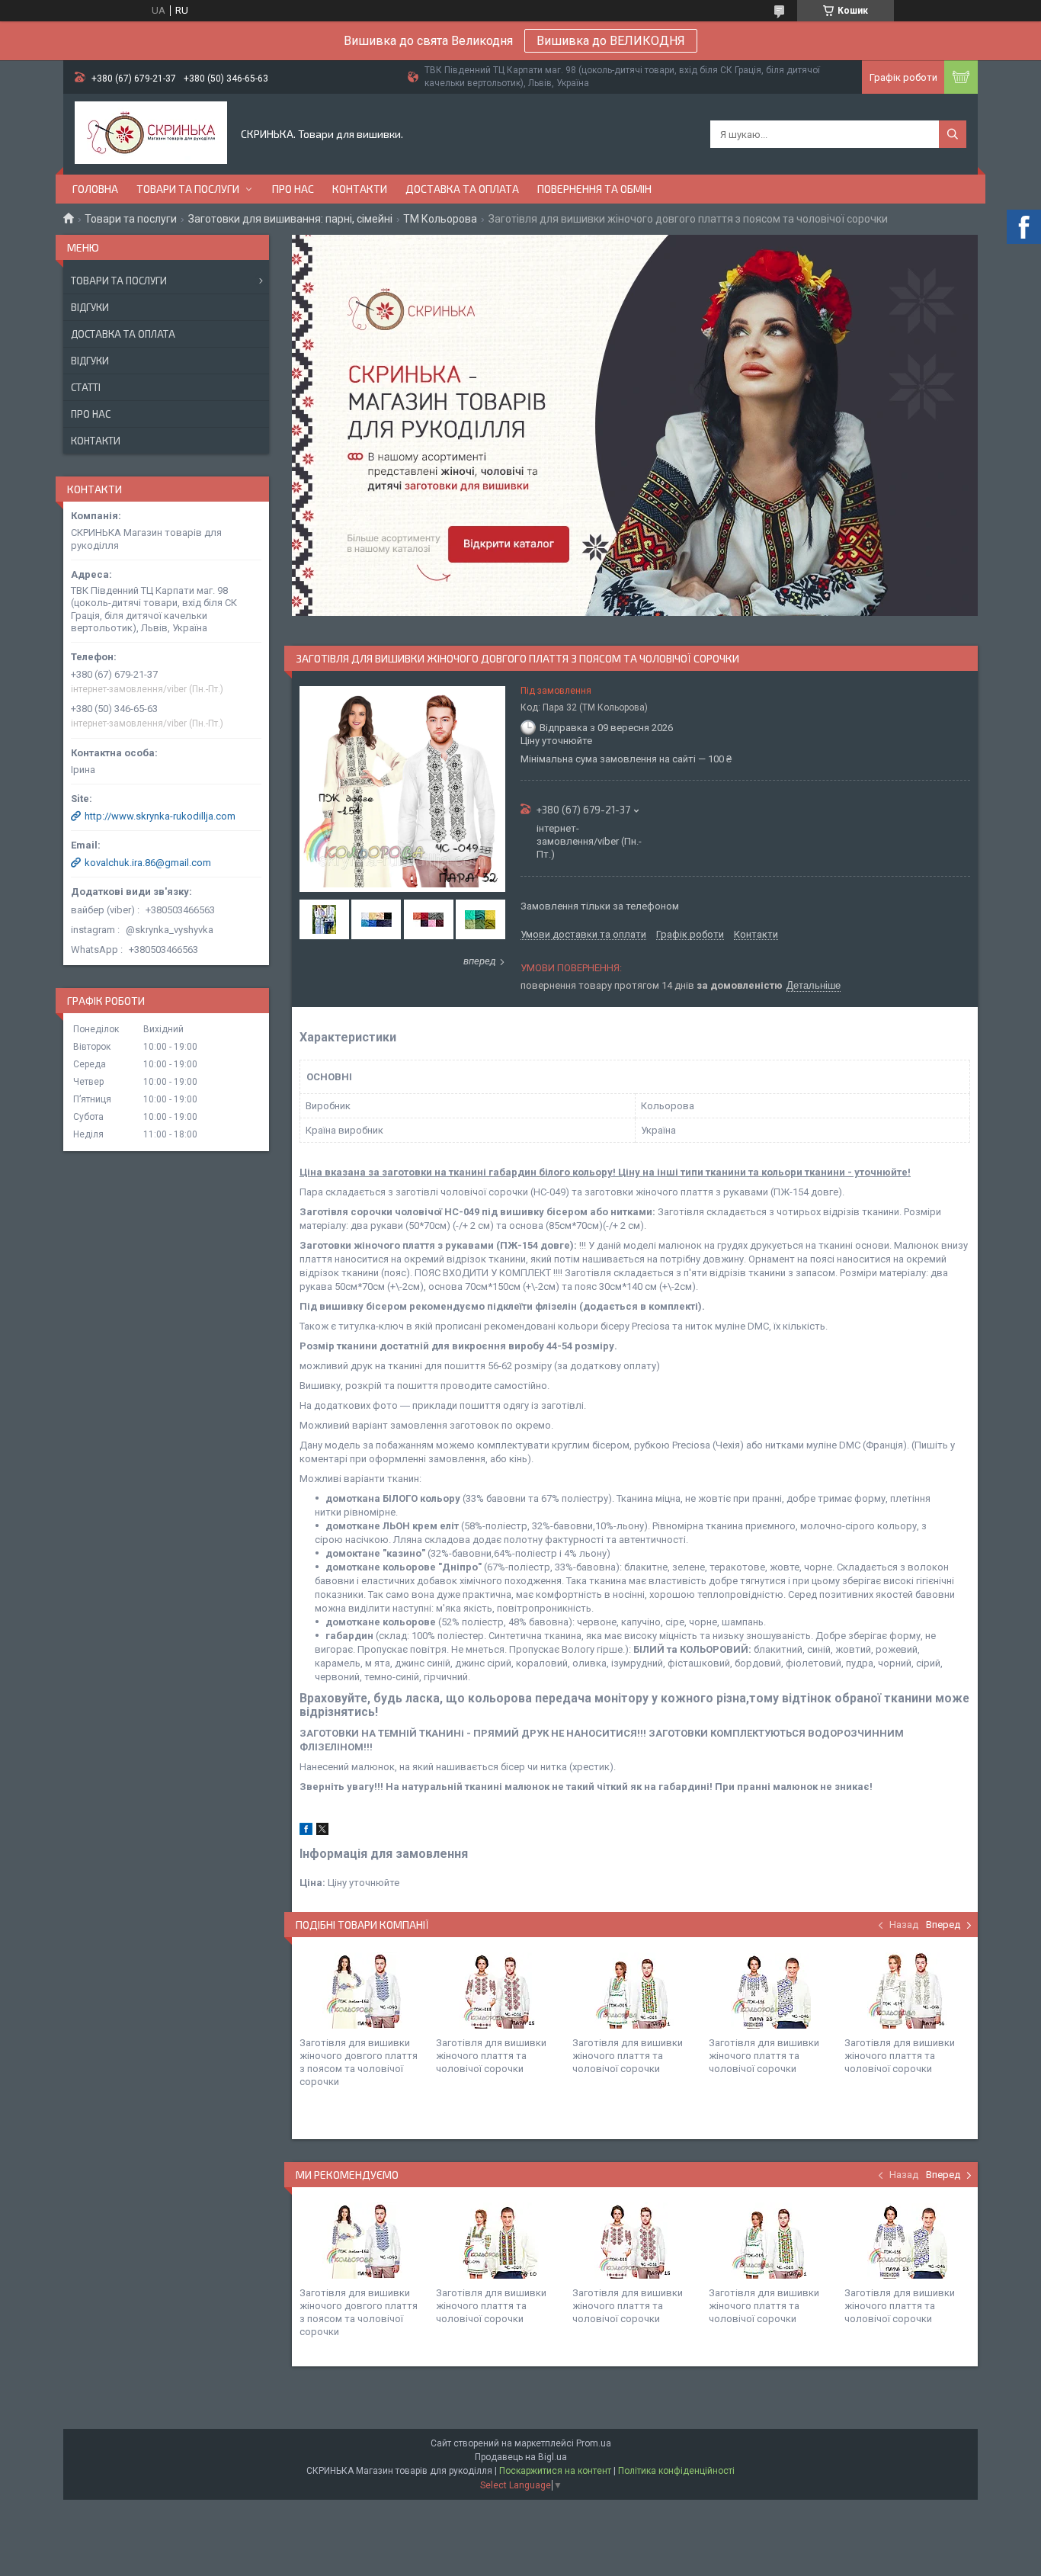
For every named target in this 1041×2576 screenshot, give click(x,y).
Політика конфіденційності (676, 2471)
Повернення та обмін (594, 189)
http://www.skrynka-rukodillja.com (160, 816)
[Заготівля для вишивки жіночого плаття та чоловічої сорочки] (498, 1991)
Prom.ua (594, 2443)
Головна (95, 189)
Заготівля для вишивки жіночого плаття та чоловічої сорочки (491, 2056)
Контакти (360, 189)
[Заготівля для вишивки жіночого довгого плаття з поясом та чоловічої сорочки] (362, 1991)
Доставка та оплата (462, 189)
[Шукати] (953, 134)
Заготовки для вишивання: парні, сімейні (290, 219)
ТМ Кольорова (440, 219)
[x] (322, 1832)
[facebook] (306, 1832)
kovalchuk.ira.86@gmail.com (148, 863)
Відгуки (90, 307)
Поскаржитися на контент (555, 2471)
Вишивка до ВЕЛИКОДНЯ (611, 41)
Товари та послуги (188, 189)
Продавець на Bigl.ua (521, 2457)
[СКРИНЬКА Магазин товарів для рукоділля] (151, 134)
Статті (86, 387)
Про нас (293, 189)
